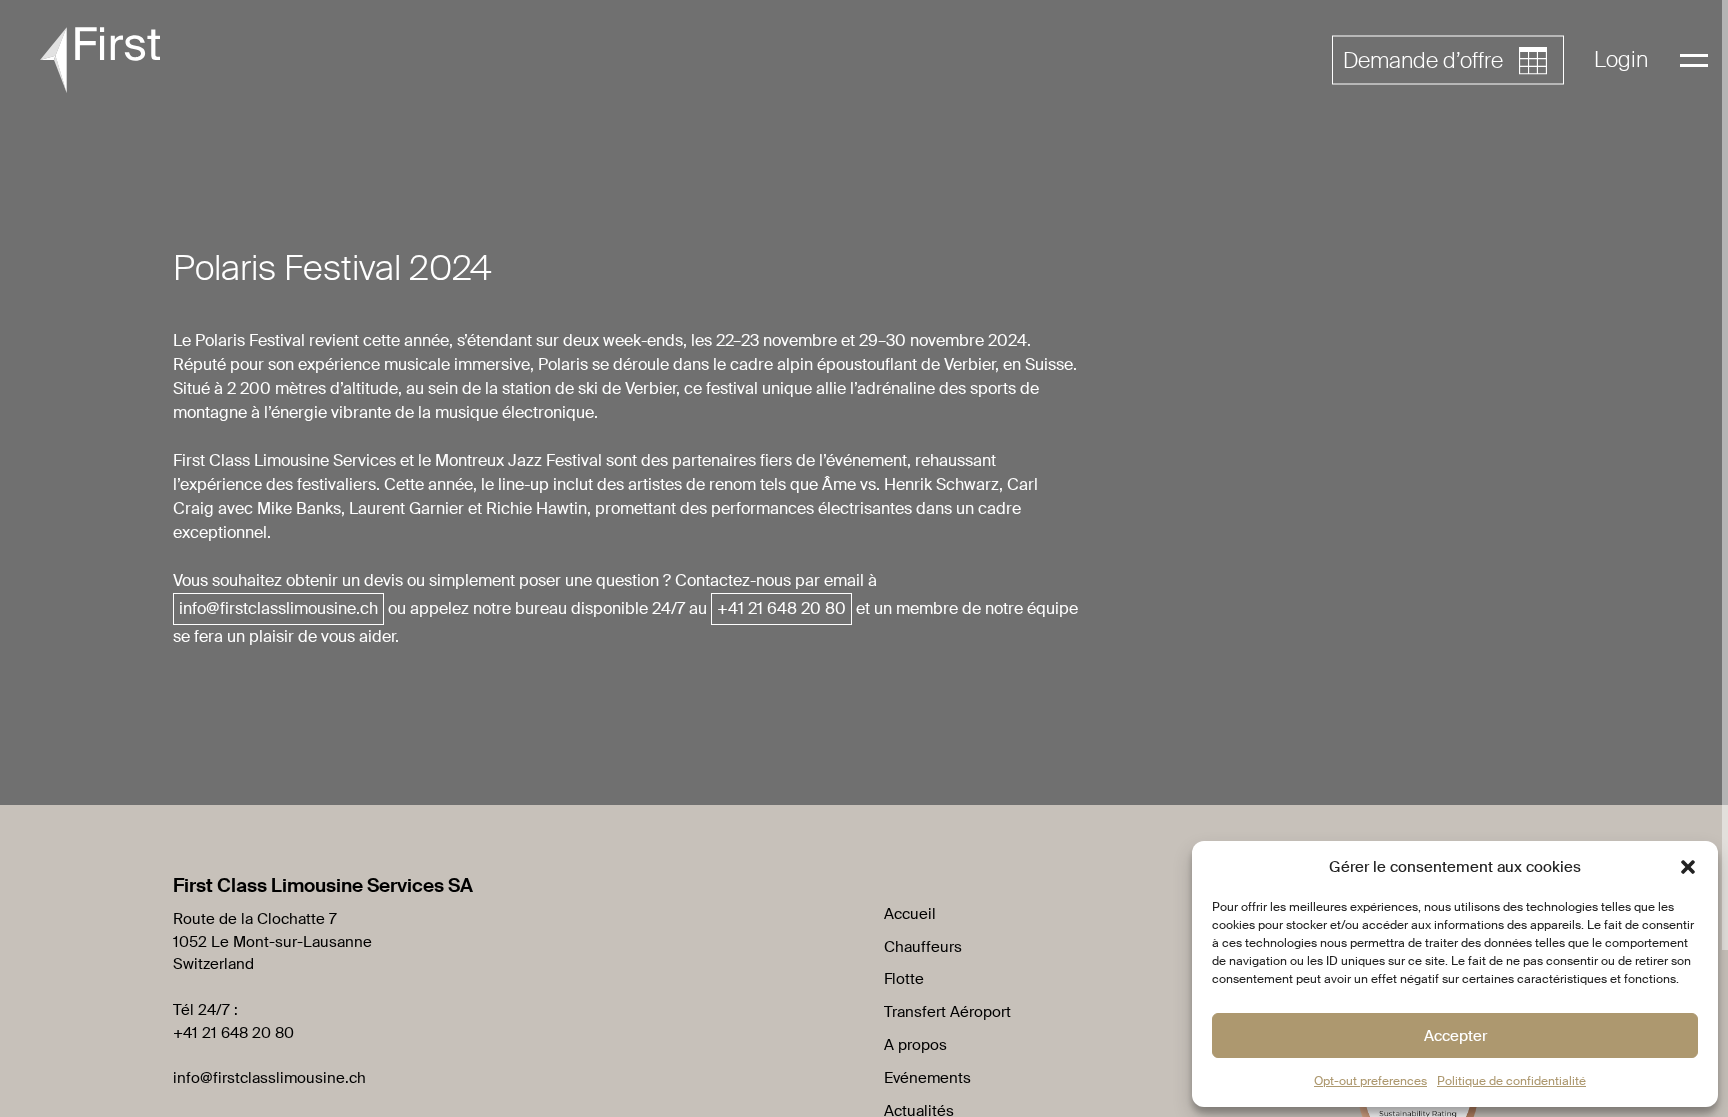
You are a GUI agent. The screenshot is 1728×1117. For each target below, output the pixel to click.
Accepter (1455, 1036)
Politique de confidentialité (1511, 1081)
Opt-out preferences (1370, 1081)
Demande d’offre (1423, 60)
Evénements (927, 1078)
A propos (915, 1045)
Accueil (910, 914)
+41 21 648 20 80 (233, 1033)
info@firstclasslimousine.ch (269, 1078)
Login (1621, 59)
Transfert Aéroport (947, 1012)
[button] (1688, 867)
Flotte (904, 979)
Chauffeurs (923, 947)
